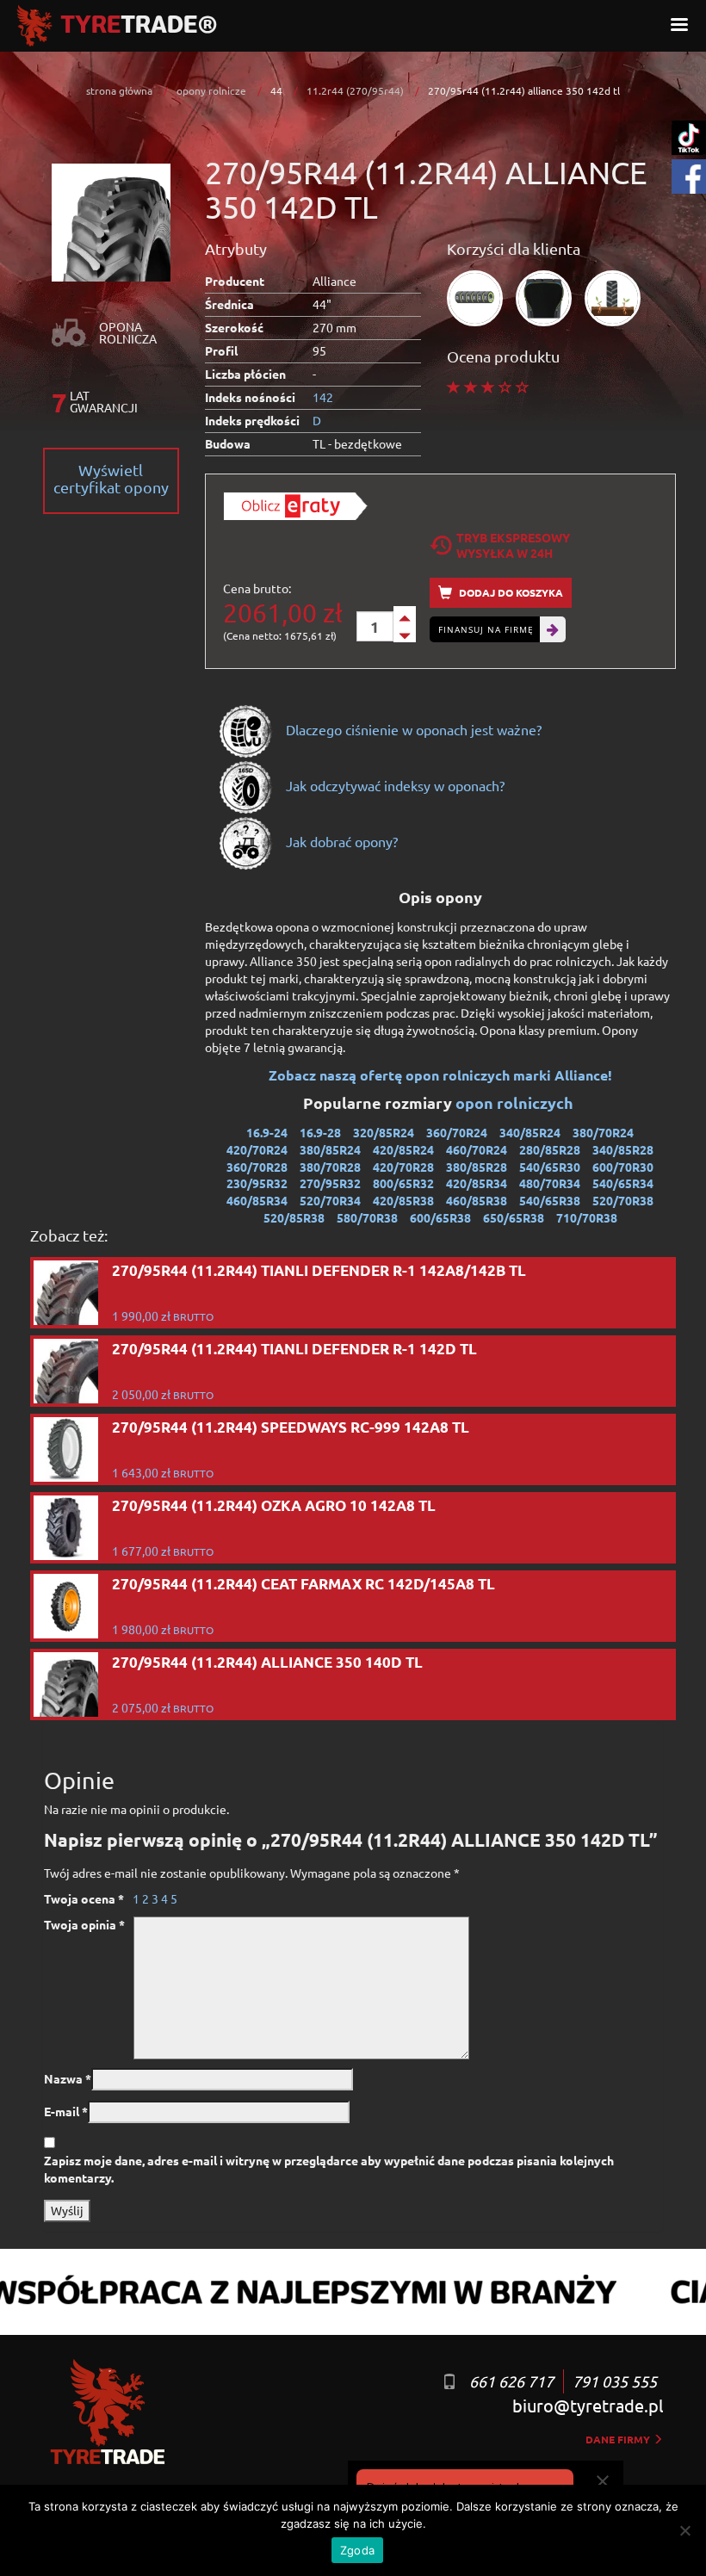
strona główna (119, 90)
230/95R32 (257, 1183)
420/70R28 (403, 1167)
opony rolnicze (211, 90)
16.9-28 (320, 1132)
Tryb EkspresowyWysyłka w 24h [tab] (513, 545)
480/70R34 (550, 1183)
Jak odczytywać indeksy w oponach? (393, 785)
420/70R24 (257, 1149)
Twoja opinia (84, 1924)
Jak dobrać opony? (340, 841)
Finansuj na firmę (486, 629)
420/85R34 (477, 1183)
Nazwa (68, 2078)
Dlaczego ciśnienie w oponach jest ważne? (412, 729)
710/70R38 (587, 1217)
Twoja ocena (84, 1898)
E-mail (66, 2111)
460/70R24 (477, 1149)
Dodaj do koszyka (510, 592)
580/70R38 (367, 1217)
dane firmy (619, 2439)
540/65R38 (550, 1200)
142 (323, 397)
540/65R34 (623, 1183)
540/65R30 (550, 1167)
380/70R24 (603, 1132)
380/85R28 (477, 1167)
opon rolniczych (516, 1102)
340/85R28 (623, 1149)
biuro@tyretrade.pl (588, 2405)
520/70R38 (623, 1200)
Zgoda (357, 2550)
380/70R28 (330, 1167)
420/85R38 (403, 1200)
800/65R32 (403, 1183)
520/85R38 (294, 1217)
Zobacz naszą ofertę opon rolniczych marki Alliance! (440, 1075)
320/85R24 (384, 1132)
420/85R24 (403, 1149)
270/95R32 (330, 1183)
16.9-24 (267, 1132)
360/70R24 (457, 1132)
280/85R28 (550, 1149)
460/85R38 (477, 1200)
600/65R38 (440, 1217)
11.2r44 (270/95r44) (355, 90)
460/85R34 (257, 1200)
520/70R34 (330, 1200)
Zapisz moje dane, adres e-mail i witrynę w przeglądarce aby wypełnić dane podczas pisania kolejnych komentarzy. (329, 2169)
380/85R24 (330, 1149)
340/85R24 (530, 1132)
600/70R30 (623, 1167)
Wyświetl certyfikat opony (111, 478)
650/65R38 (514, 1217)
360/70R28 (257, 1167)
